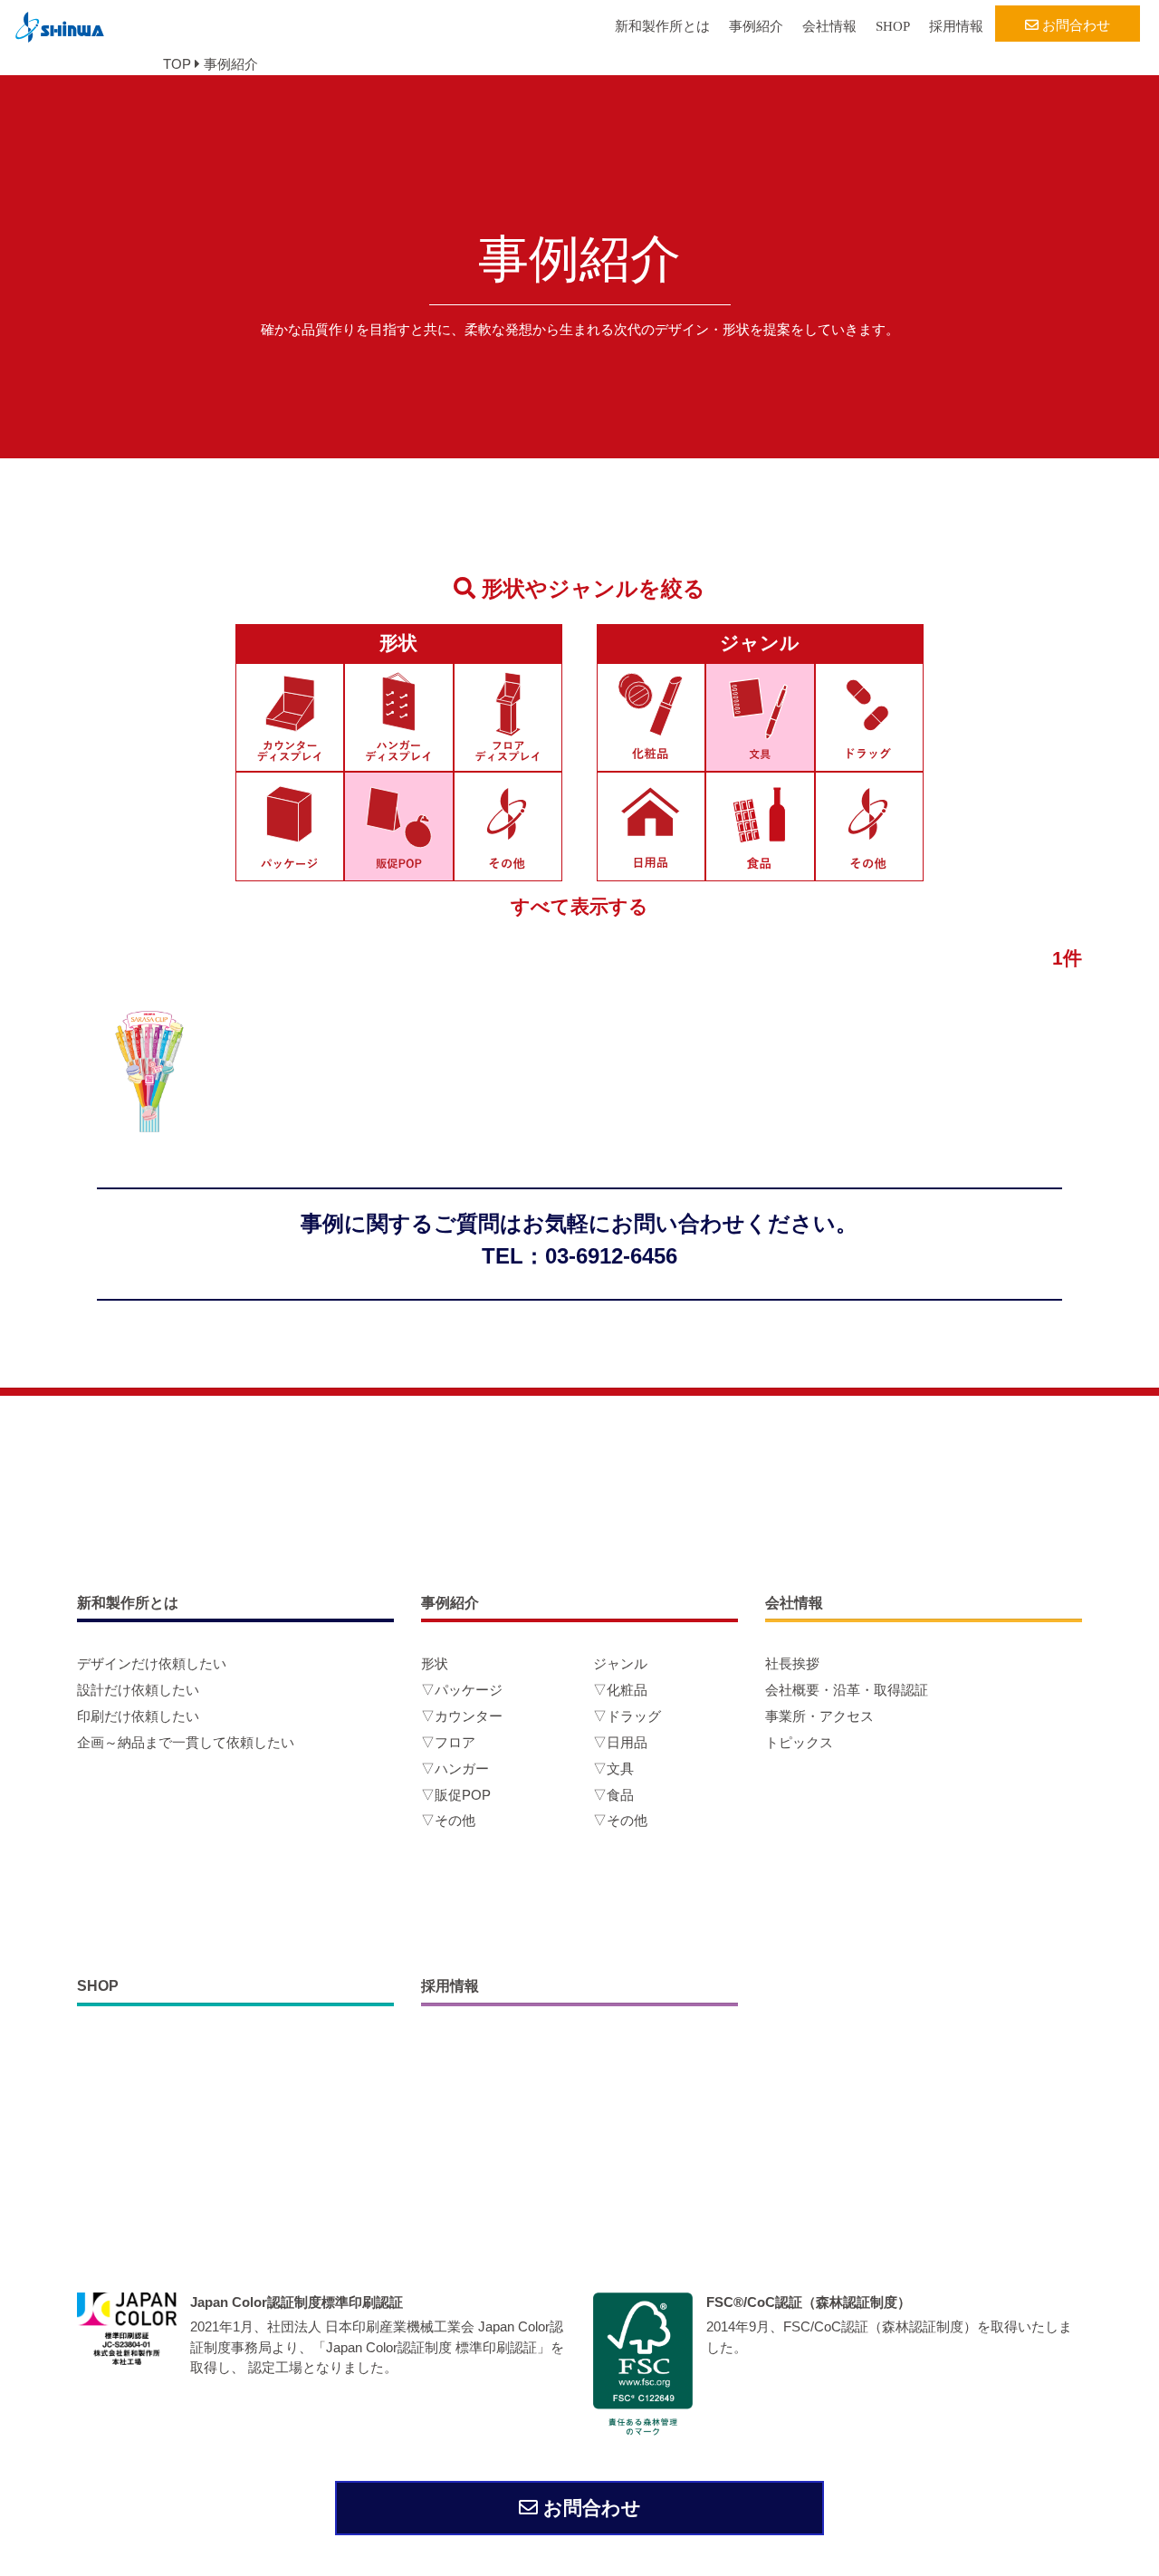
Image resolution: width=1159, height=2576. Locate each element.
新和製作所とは (662, 26)
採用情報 (956, 26)
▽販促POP (456, 1795)
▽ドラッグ (627, 1716)
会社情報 (829, 26)
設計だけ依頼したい (138, 1690)
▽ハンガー (455, 1769)
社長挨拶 (792, 1663)
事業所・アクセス (819, 1716)
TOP (177, 64)
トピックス (799, 1742)
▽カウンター (462, 1716)
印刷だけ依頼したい (138, 1716)
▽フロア (448, 1742)
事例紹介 (756, 26)
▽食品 (613, 1795)
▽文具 (613, 1769)
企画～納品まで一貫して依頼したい (186, 1742)
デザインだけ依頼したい (152, 1663)
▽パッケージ (462, 1690)
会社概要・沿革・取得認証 (847, 1690)
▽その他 (448, 1820)
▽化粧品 (620, 1690)
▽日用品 (620, 1742)
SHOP (893, 26)
